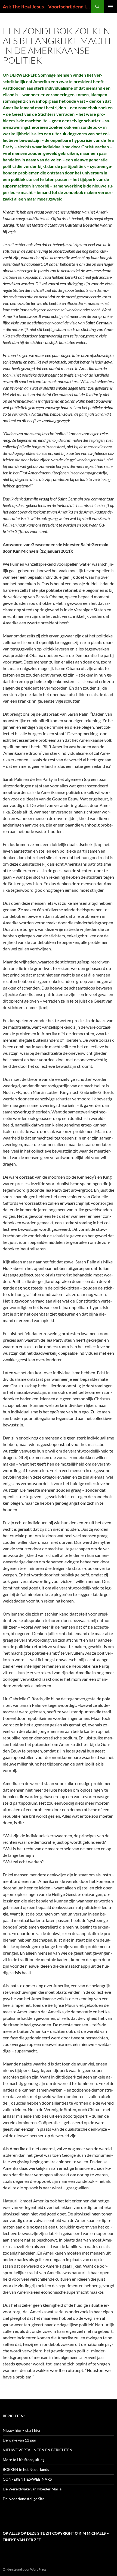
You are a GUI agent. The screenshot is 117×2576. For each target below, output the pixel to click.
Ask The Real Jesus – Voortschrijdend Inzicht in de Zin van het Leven (47, 7)
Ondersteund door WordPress (24, 2569)
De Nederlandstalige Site (24, 2499)
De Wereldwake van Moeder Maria (32, 2489)
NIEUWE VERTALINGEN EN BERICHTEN (38, 2450)
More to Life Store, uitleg (24, 2460)
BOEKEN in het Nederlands (26, 2469)
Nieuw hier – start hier (22, 2430)
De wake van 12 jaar (20, 2440)
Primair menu (110, 7)
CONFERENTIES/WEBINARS (27, 2479)
